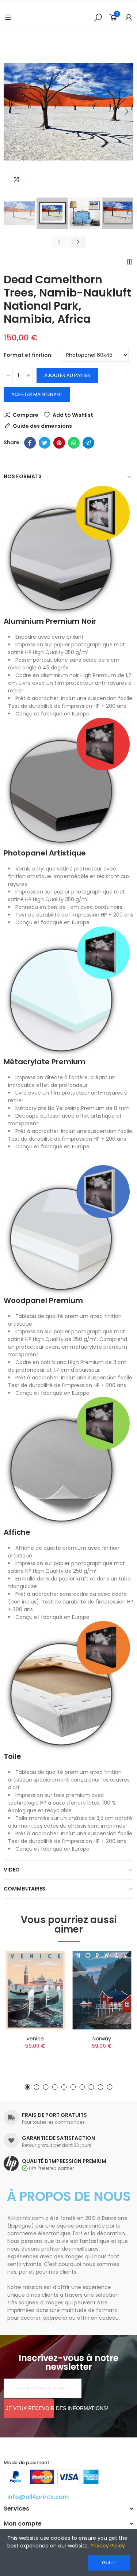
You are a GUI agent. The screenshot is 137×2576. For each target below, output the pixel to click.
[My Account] (129, 17)
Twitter (45, 443)
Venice (35, 2039)
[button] (11, 112)
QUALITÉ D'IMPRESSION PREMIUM (64, 2161)
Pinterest (59, 443)
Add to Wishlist (73, 415)
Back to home (130, 262)
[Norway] (102, 1990)
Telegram (88, 443)
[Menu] (8, 17)
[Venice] (35, 1990)
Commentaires (24, 1889)
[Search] (98, 17)
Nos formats (23, 476)
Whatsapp (74, 443)
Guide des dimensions (42, 426)
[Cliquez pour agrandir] (16, 180)
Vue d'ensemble (49, 1993)
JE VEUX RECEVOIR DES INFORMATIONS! (30, 2408)
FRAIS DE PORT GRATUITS (54, 2115)
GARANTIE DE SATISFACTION (58, 2138)
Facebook (30, 443)
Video (12, 1870)
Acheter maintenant (37, 394)
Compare (26, 415)
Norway (102, 2039)
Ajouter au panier (67, 375)
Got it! (109, 2563)
